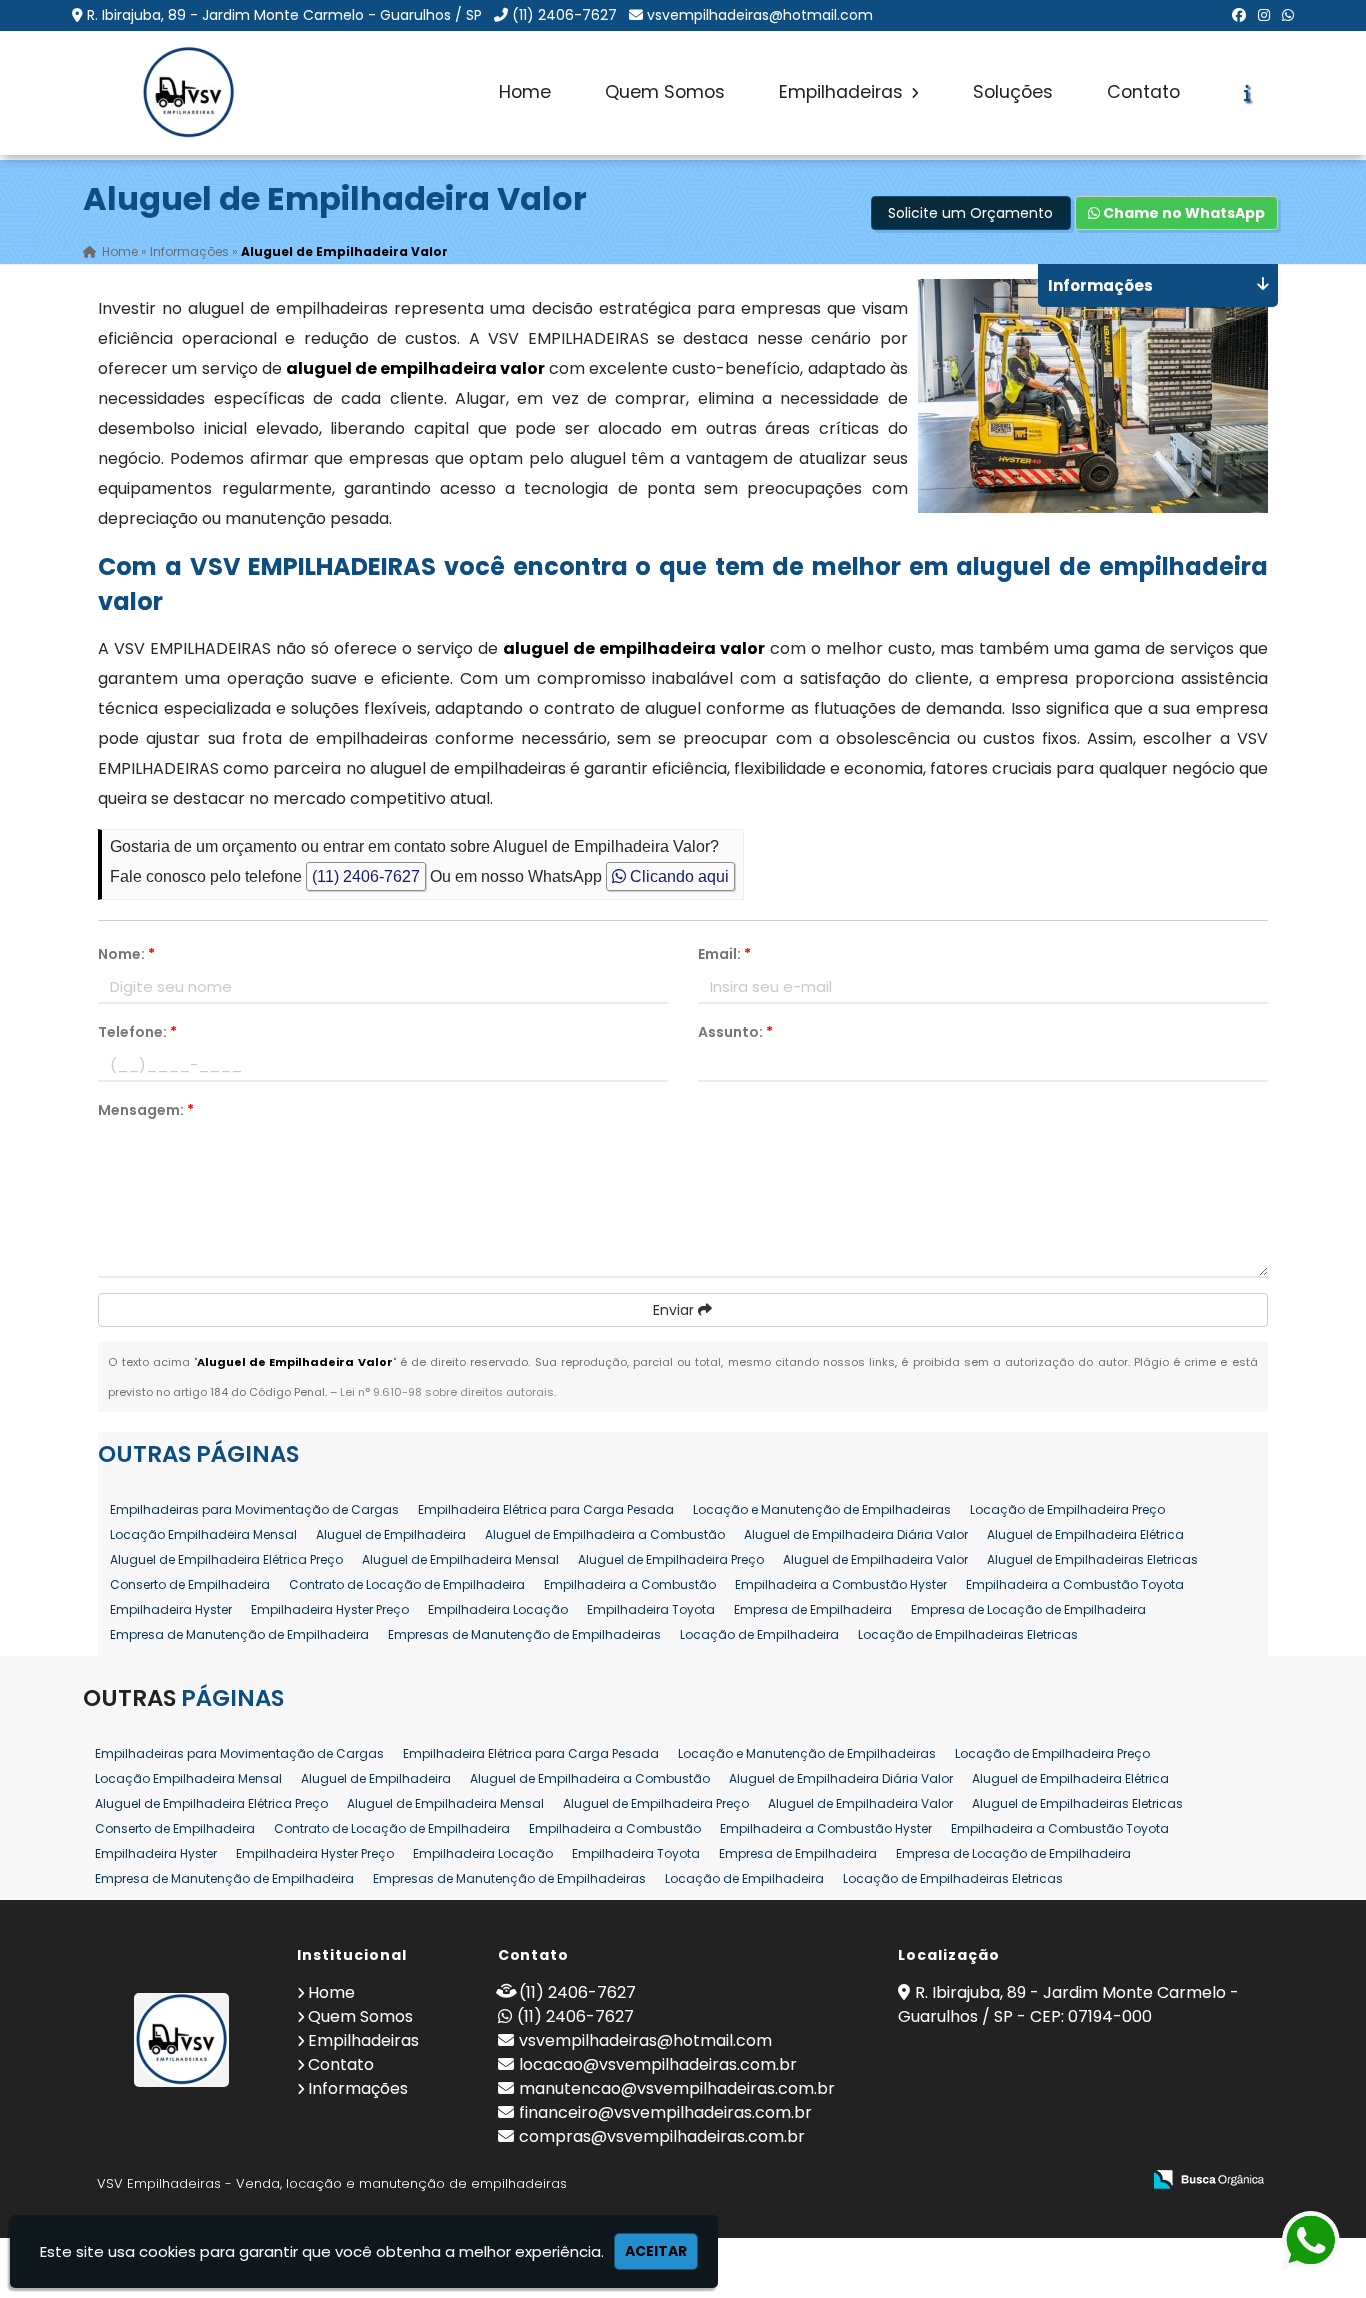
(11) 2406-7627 (564, 15)
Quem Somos (665, 92)
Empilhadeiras (843, 92)
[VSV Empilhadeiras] (182, 2040)
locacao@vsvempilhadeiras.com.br (658, 2064)
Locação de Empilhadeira (759, 1634)
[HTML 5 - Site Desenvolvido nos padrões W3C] (978, 2180)
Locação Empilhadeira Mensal (203, 1534)
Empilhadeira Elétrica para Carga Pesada (546, 1509)
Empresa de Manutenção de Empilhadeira (239, 1634)
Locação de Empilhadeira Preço (1067, 1509)
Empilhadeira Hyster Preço (330, 1609)
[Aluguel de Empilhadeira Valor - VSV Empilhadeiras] (188, 93)
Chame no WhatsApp (1182, 213)
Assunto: (735, 1032)
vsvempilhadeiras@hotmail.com (760, 15)
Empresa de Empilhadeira (813, 1609)
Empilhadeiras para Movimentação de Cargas (254, 1509)
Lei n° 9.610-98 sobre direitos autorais (447, 1392)
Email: (724, 954)
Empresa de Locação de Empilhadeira (1028, 1609)
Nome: (126, 954)
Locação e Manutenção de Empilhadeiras (822, 1509)
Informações (358, 2088)
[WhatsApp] (1288, 15)
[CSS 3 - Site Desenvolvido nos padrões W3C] (1047, 2180)
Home (525, 92)
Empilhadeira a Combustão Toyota (1075, 1584)
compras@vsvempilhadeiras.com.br (662, 2136)
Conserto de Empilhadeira (190, 1584)
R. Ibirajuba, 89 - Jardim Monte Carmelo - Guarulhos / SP (284, 15)
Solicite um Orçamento (970, 213)
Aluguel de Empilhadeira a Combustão (605, 1534)
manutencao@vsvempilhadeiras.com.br (677, 2088)
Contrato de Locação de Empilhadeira (407, 1584)
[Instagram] (1264, 15)
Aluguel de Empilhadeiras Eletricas (1092, 1559)
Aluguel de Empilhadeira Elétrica (1085, 1534)
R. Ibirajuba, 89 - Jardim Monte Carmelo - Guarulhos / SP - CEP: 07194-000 (1068, 2004)
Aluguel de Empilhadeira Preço (671, 1559)
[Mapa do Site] (926, 2180)
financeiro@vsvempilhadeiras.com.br (665, 2112)
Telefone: (137, 1032)
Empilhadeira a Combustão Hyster (841, 1584)
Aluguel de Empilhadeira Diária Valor (856, 1534)
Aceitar (656, 2251)
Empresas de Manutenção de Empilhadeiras (524, 1634)
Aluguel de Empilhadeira (391, 1534)
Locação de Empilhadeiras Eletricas (968, 1634)
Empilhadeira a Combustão (630, 1584)
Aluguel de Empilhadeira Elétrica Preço (226, 1559)
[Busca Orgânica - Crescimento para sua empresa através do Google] (1208, 2177)
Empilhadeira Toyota (651, 1609)
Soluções (1013, 92)
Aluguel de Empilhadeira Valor (875, 1559)
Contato (1143, 92)
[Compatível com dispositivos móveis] (1116, 2180)
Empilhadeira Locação (498, 1609)
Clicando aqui (677, 876)
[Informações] (1247, 93)
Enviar (675, 1310)
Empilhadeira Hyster (171, 1609)
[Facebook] (1239, 15)
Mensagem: (146, 1110)
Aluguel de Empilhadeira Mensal (460, 1559)
